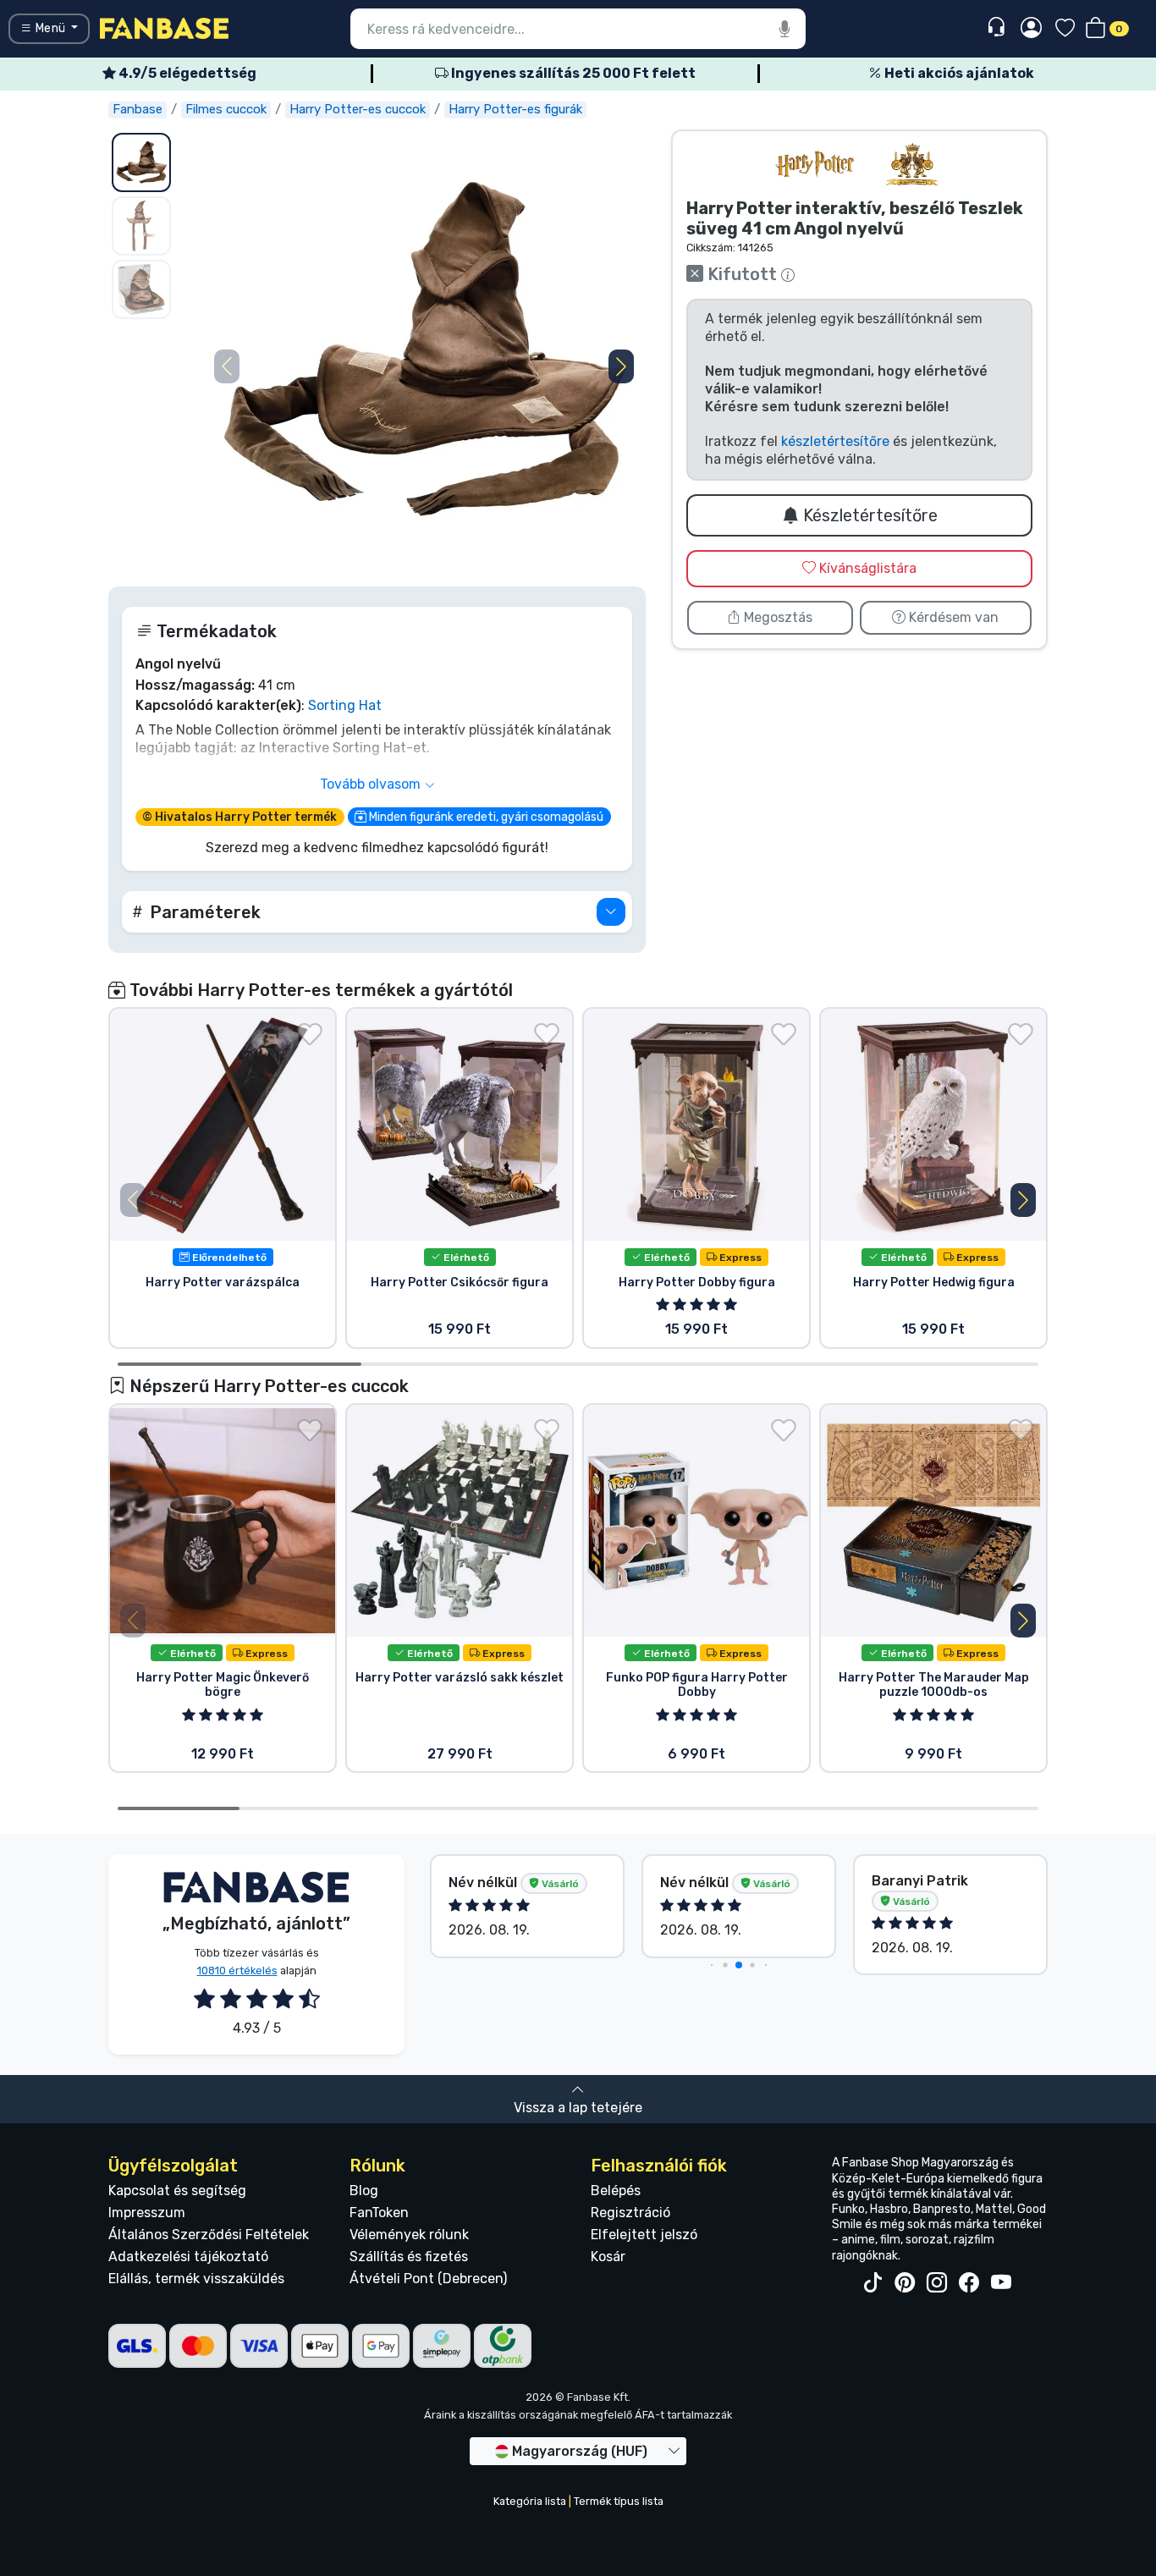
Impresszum (147, 2213)
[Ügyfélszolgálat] (998, 28)
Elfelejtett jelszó (644, 2235)
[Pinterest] (905, 2283)
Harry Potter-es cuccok (358, 109)
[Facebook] (969, 2283)
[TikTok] (873, 2283)
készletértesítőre (835, 441)
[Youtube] (1001, 2283)
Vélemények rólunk (409, 2235)
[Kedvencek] (1065, 29)
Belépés (616, 2191)
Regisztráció (630, 2213)
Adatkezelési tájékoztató (188, 2257)
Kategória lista (530, 2501)
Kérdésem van (952, 617)
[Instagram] (937, 2283)
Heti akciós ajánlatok (958, 73)
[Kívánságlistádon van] (310, 1034)
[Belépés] (1031, 29)
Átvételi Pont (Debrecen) (428, 2279)
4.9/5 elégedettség (186, 73)
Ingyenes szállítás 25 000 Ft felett (572, 73)
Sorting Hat (345, 705)
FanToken (379, 2213)
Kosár (608, 2257)
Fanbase (138, 109)
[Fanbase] (164, 28)
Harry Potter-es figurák (515, 109)
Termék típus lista (619, 2501)
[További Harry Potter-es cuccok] (815, 165)
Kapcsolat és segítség (177, 2191)
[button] (621, 366)
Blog (364, 2191)
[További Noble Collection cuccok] (911, 165)
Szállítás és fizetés (409, 2257)
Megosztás (776, 617)
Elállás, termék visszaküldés (196, 2279)
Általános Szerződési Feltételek (209, 2235)
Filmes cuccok (226, 109)
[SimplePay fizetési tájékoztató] (442, 2345)
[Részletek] (611, 912)
